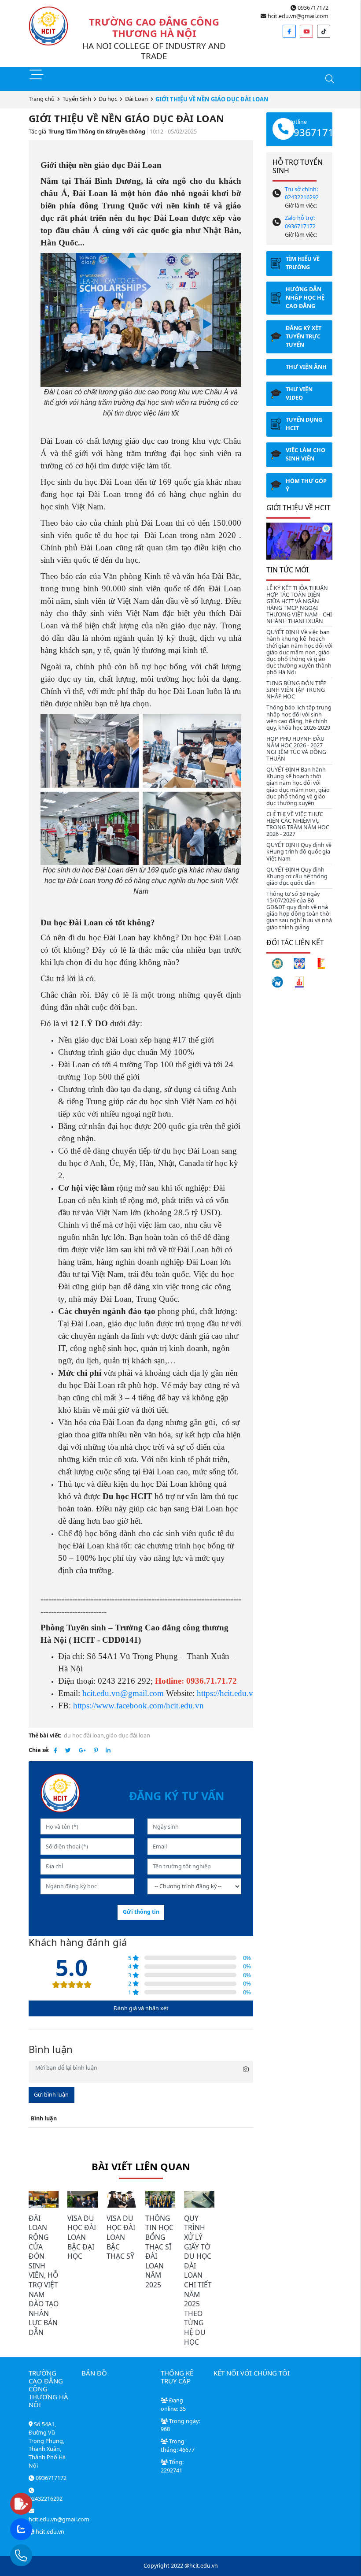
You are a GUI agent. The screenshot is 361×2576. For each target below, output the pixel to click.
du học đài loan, (85, 1735)
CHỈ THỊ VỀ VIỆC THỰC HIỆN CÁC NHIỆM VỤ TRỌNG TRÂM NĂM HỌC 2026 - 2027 (298, 824)
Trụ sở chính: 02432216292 (302, 193)
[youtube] (306, 31)
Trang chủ (42, 99)
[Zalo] (38, 2530)
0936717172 (312, 8)
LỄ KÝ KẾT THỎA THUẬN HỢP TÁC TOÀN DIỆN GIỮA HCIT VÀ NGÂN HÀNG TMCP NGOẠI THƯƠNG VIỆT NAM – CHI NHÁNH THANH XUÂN (299, 605)
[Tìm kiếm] (329, 80)
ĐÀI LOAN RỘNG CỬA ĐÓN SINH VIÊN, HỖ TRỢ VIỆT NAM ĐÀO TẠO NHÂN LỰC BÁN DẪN (44, 2275)
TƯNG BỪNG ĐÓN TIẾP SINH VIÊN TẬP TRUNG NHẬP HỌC (297, 690)
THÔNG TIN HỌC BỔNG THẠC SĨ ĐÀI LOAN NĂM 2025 (159, 2251)
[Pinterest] (96, 1750)
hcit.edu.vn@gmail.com (297, 16)
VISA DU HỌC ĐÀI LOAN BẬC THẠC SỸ (121, 2237)
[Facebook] (55, 1750)
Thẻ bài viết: (45, 1735)
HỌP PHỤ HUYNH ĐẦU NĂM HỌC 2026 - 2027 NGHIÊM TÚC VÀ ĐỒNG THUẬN (296, 749)
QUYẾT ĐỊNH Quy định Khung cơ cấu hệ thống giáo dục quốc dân (297, 876)
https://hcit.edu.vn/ (228, 1693)
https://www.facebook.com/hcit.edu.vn (138, 1706)
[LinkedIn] (108, 1750)
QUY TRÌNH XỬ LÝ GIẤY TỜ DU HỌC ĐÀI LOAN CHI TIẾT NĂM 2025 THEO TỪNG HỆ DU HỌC (198, 2280)
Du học (108, 99)
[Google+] (82, 1750)
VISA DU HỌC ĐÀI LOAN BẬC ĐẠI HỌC (82, 2237)
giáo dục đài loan (128, 1735)
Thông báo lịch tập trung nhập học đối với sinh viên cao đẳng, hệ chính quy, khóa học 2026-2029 (299, 717)
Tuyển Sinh (77, 99)
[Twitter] (68, 1750)
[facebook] (289, 31)
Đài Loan (136, 99)
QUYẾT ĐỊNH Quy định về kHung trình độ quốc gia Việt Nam (299, 852)
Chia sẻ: (39, 1750)
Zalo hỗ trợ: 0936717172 (300, 222)
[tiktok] (324, 31)
